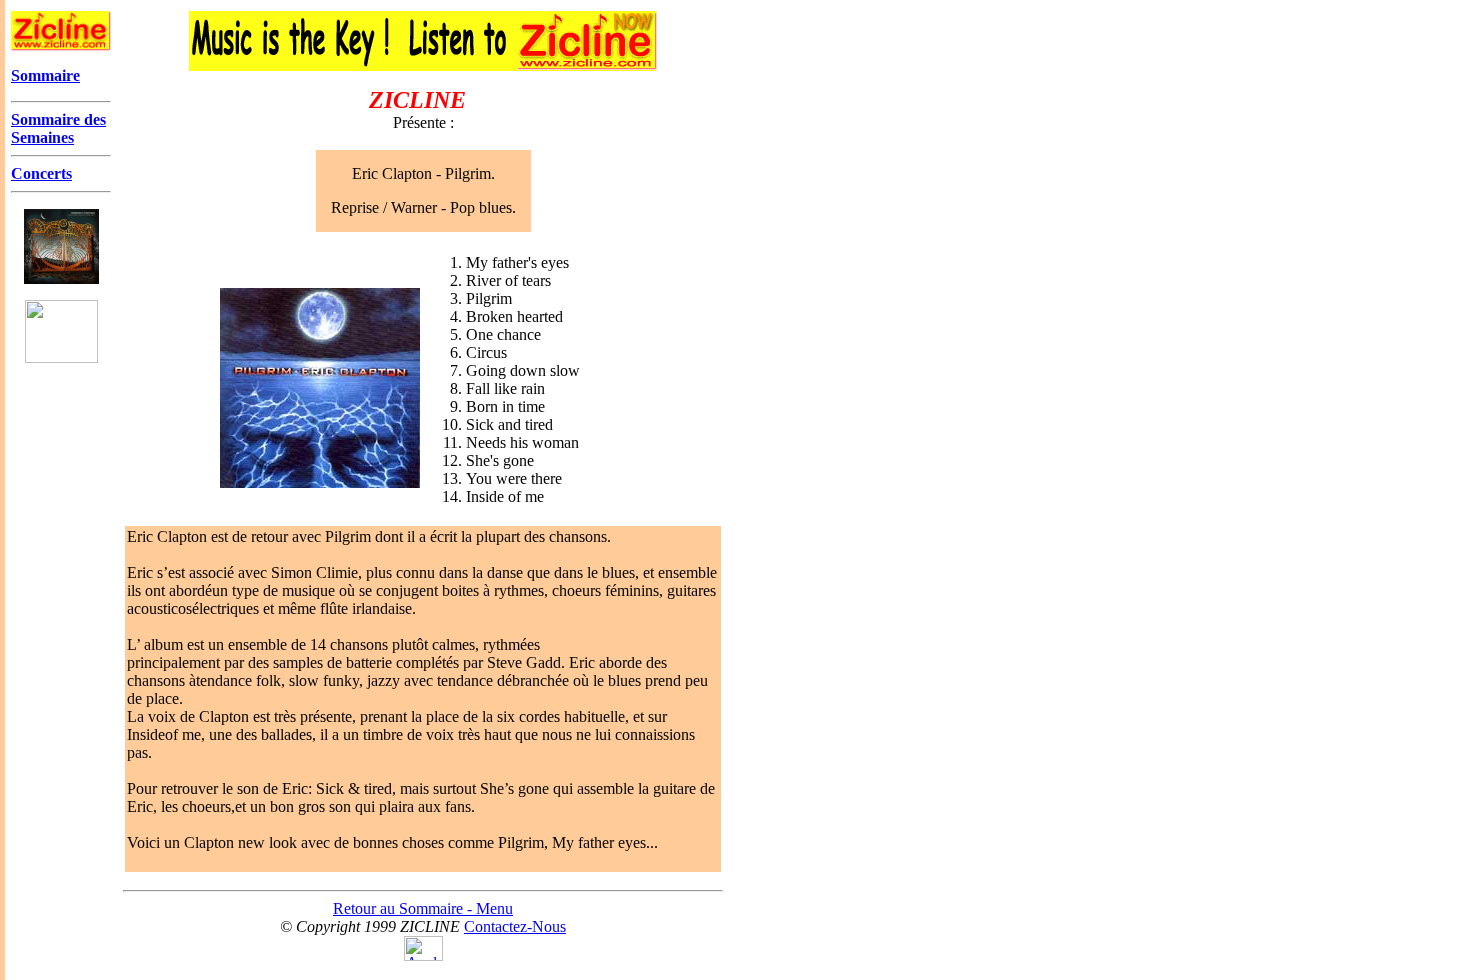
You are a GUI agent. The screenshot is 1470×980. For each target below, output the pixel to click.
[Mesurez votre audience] (423, 955)
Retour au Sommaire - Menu (423, 908)
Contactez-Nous (515, 926)
